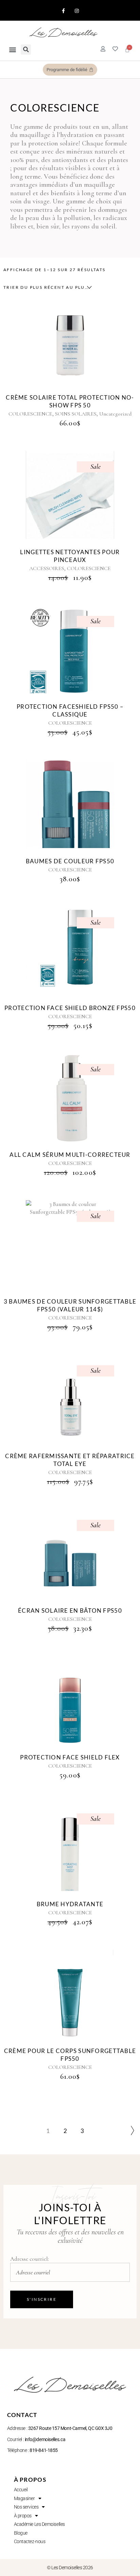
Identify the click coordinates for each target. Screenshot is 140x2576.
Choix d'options (62, 804)
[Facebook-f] (63, 11)
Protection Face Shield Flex (70, 1757)
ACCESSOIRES (47, 568)
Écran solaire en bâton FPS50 (70, 1611)
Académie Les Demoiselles (39, 2524)
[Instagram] (77, 11)
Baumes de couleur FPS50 (70, 861)
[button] (12, 50)
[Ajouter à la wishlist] (78, 347)
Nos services (26, 2507)
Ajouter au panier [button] (62, 340)
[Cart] (127, 50)
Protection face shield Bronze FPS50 (70, 1008)
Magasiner (24, 2498)
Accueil (21, 2490)
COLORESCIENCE (30, 414)
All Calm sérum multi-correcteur (70, 1155)
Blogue (21, 2533)
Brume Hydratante (70, 1904)
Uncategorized (116, 414)
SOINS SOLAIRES (76, 414)
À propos (23, 2516)
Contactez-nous (30, 2541)
